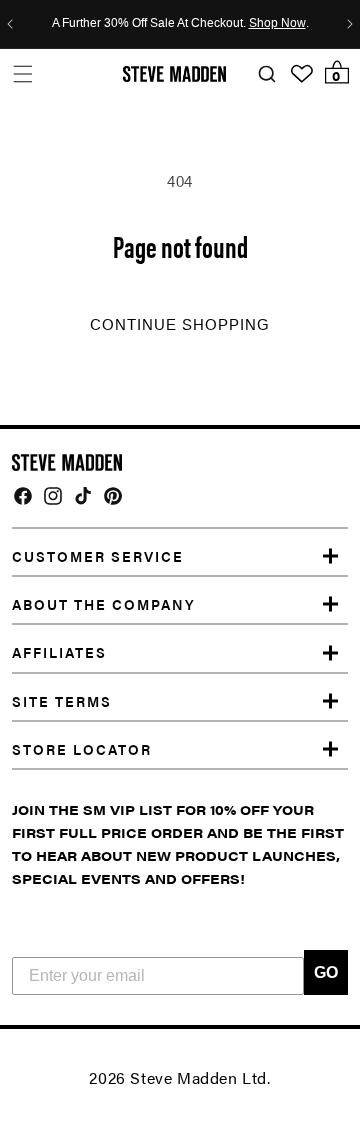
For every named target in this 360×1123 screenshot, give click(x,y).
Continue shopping (180, 325)
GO (326, 972)
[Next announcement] (350, 24)
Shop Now (277, 24)
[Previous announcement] (10, 24)
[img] (23, 496)
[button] (22, 73)
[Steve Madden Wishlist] (302, 74)
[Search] (266, 74)
